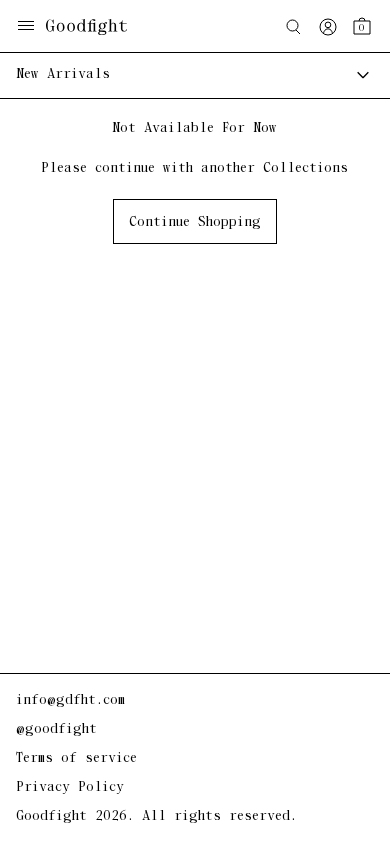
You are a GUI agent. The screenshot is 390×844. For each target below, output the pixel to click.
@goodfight (56, 729)
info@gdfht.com (70, 700)
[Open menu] (26, 27)
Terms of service (76, 758)
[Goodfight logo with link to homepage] (96, 27)
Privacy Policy (70, 787)
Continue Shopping (195, 222)
